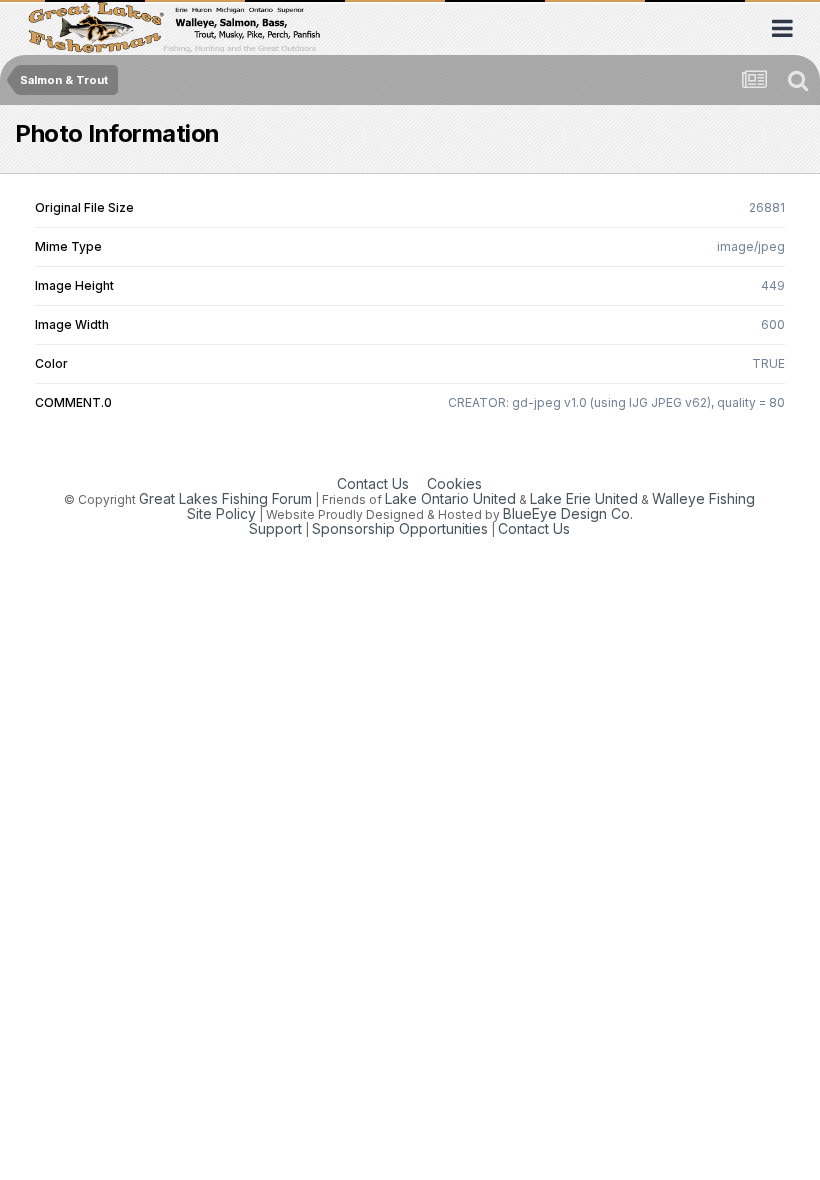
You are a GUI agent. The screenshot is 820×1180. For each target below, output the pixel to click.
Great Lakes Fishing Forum (225, 498)
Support (275, 528)
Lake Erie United (584, 498)
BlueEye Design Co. (568, 513)
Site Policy (221, 513)
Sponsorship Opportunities (400, 528)
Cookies (454, 483)
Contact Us (373, 483)
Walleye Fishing (703, 498)
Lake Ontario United (450, 498)
